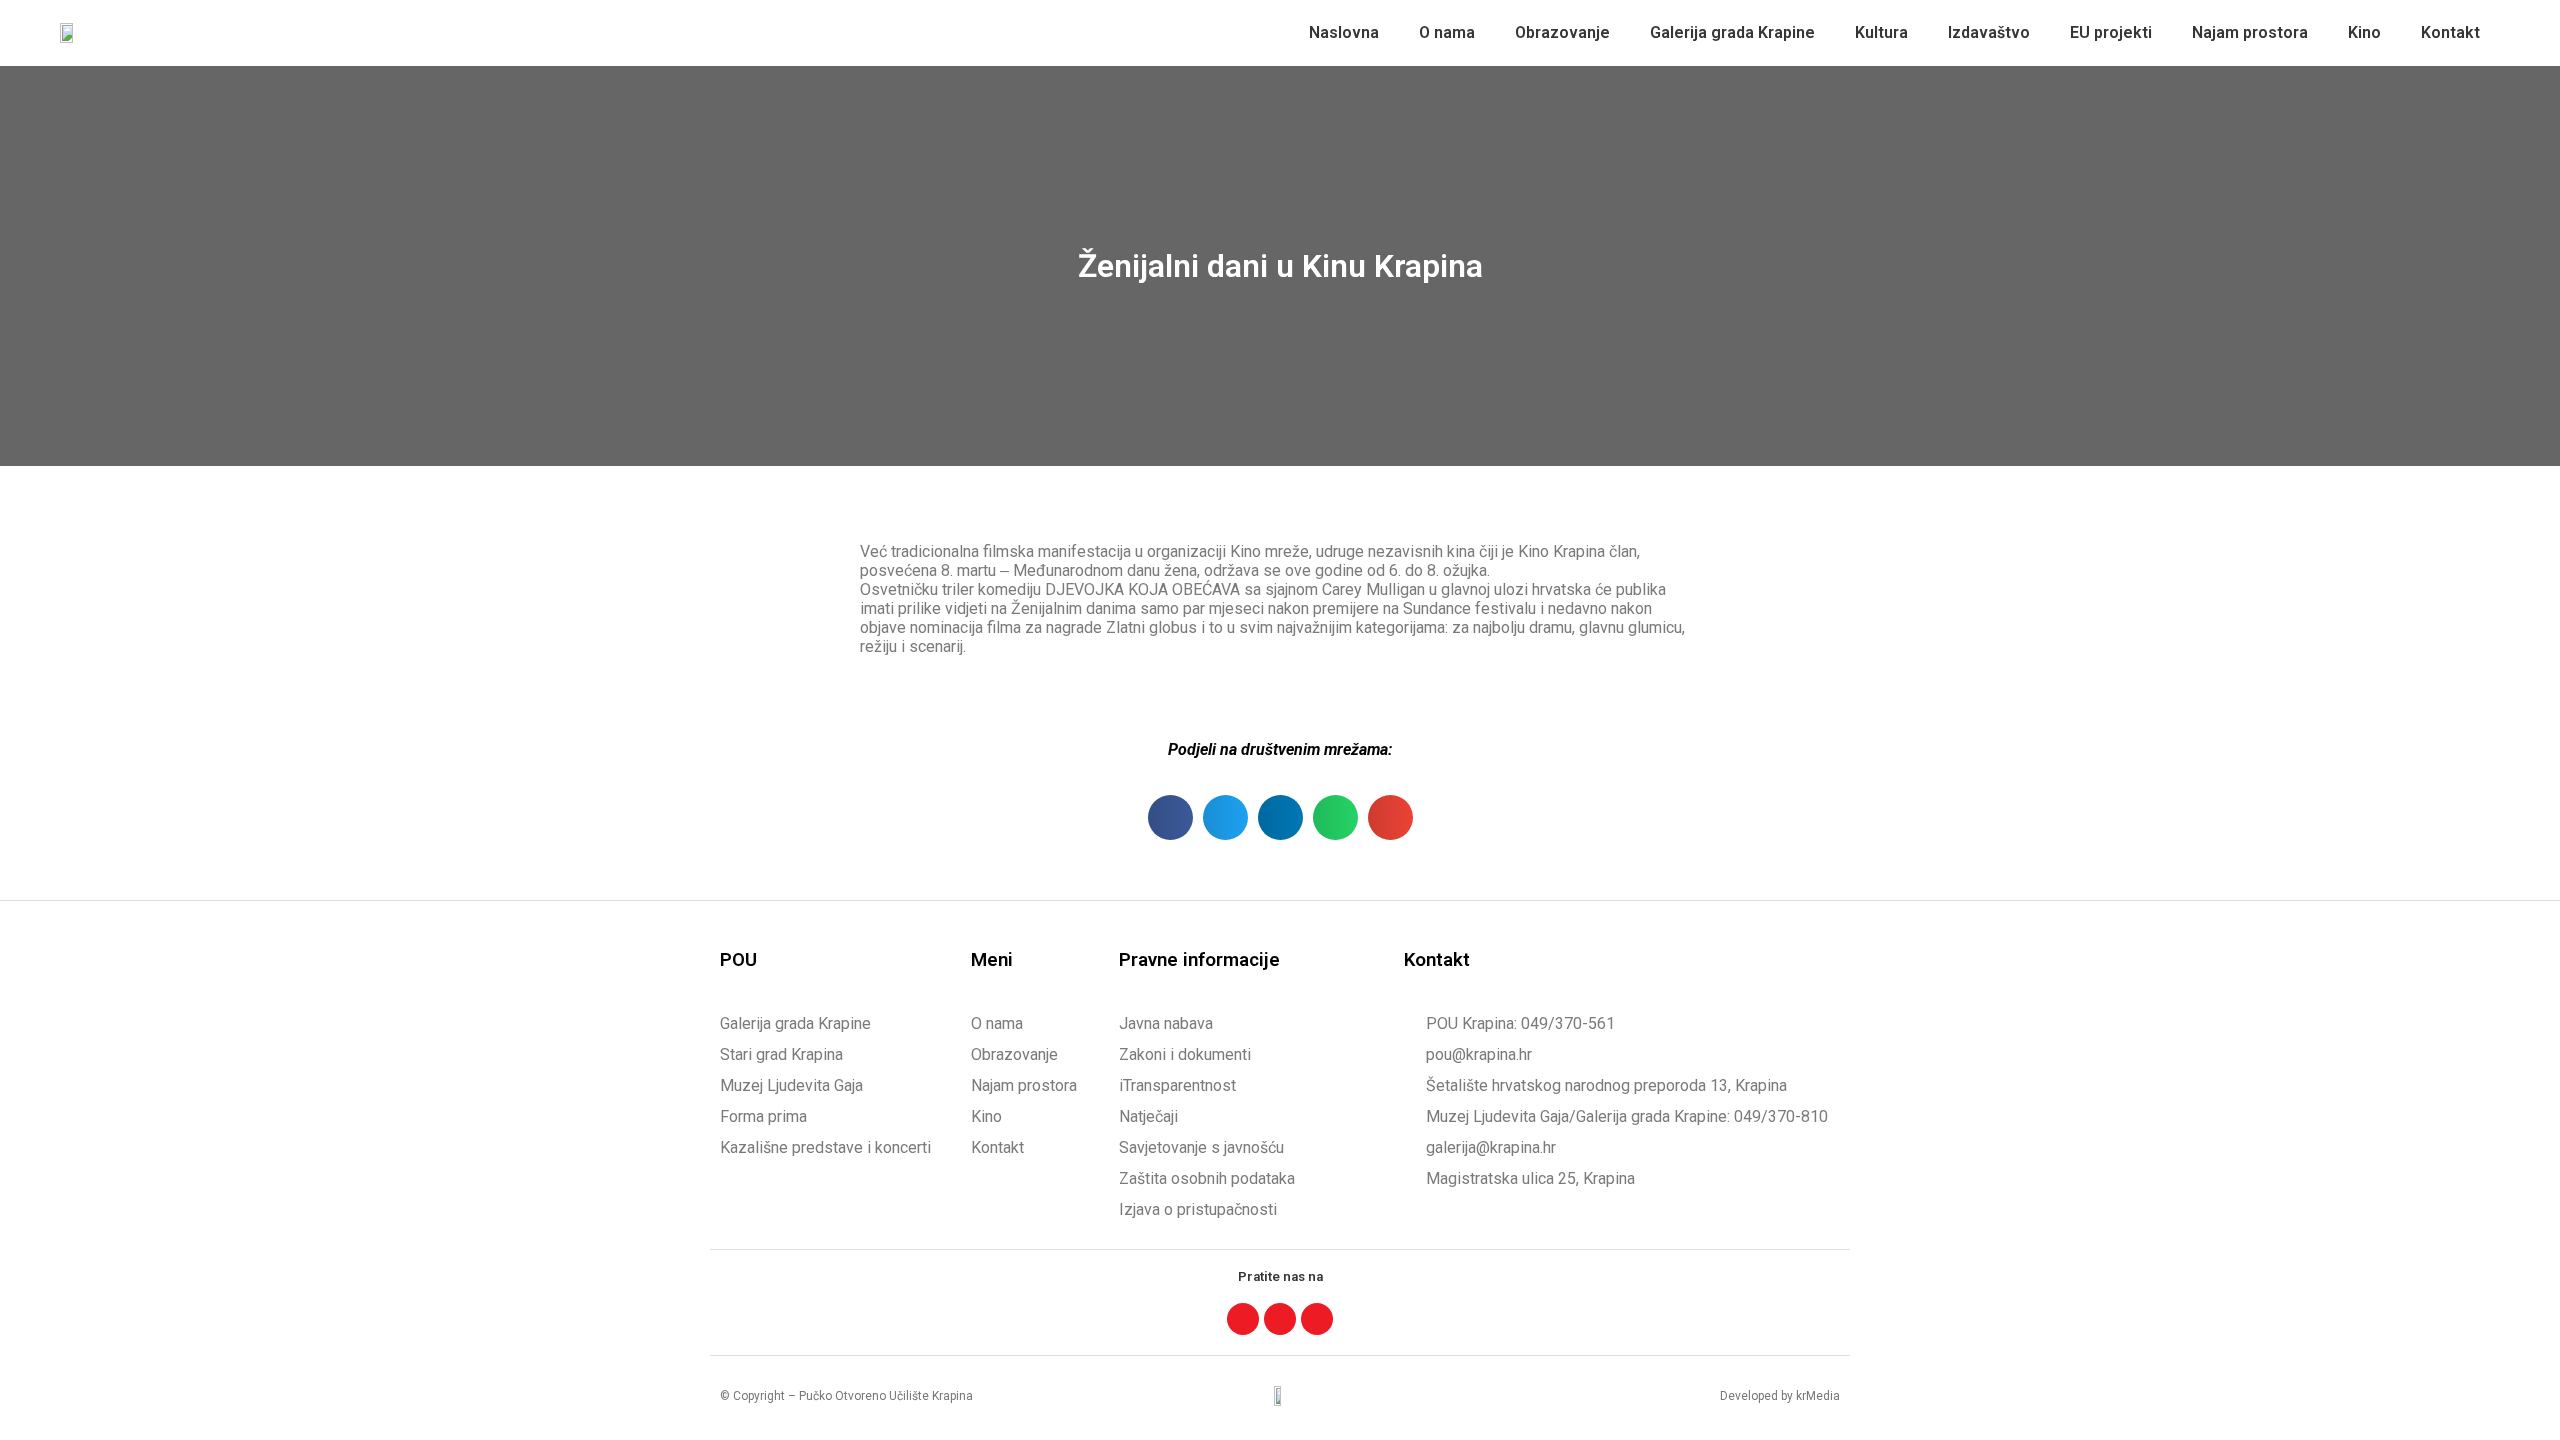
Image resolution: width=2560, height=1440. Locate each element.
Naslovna (1344, 32)
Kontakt (2450, 32)
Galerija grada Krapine (1732, 32)
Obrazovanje (1562, 32)
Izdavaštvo (1989, 32)
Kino (2364, 32)
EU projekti (2111, 32)
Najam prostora (2250, 32)
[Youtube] (1317, 1319)
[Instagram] (1280, 1319)
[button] (1170, 817)
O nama (1447, 32)
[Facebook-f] (1243, 1319)
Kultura (1881, 32)
